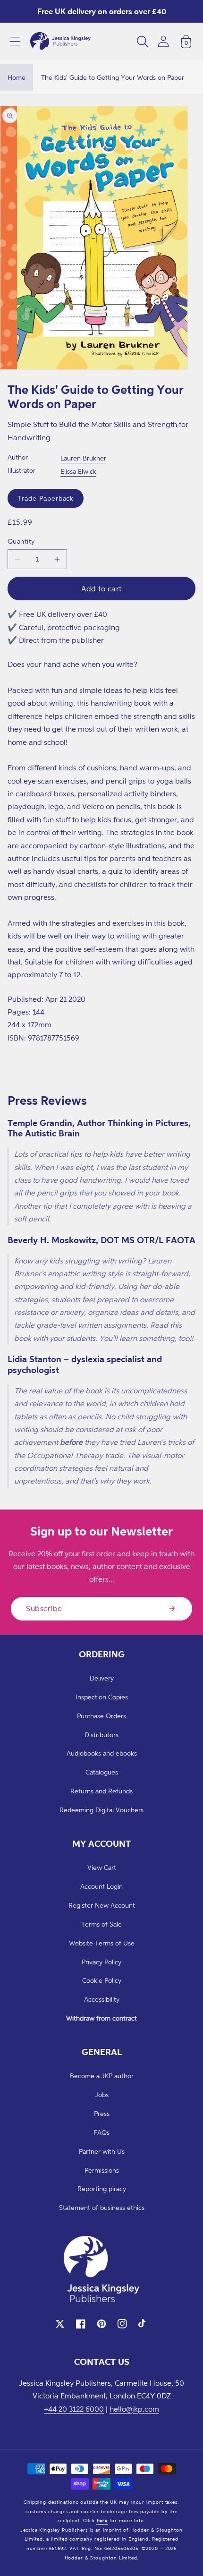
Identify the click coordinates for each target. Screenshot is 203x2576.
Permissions (102, 2170)
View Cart (102, 1867)
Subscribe (44, 1608)
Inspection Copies (102, 1697)
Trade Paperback (46, 498)
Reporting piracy (102, 2188)
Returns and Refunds (101, 1791)
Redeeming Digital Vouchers (101, 1810)
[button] (15, 42)
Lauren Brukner (83, 458)
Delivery (102, 1678)
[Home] (60, 42)
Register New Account (102, 1905)
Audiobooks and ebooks (102, 1753)
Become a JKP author (102, 2076)
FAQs (101, 2132)
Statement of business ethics (102, 2207)
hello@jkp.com (134, 2409)
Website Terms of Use (102, 1943)
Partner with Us (102, 2151)
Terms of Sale (101, 1924)
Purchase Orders (101, 1716)
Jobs (102, 2094)
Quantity (21, 541)
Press (102, 2113)
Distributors (101, 1735)
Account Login (101, 1886)
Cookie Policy (102, 1980)
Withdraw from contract (101, 2018)
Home (17, 77)
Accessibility (102, 1999)
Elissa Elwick (78, 471)
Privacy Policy (101, 1962)
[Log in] (163, 41)
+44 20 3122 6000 (74, 2409)
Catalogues (102, 1772)
